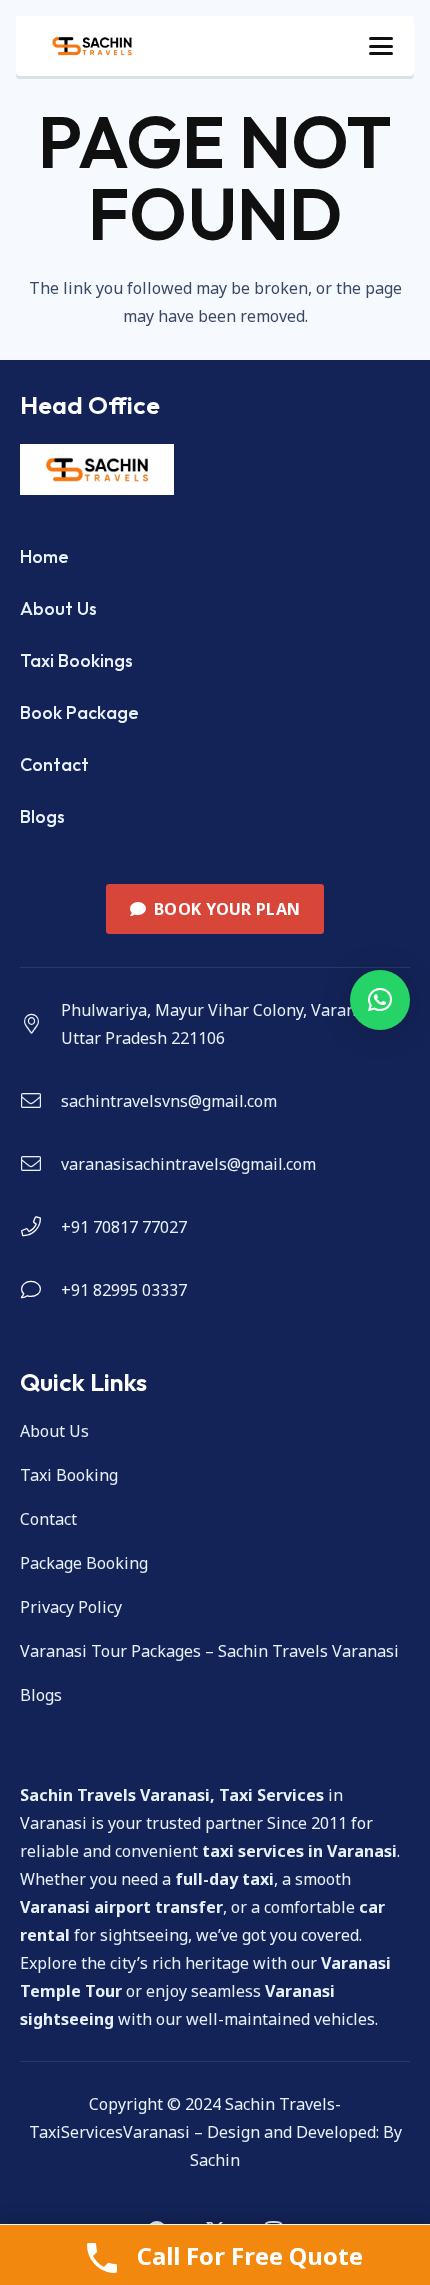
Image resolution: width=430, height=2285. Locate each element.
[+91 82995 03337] (40, 1290)
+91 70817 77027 (124, 1227)
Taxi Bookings (76, 660)
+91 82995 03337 (124, 1290)
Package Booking (84, 1563)
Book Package (79, 712)
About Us (58, 608)
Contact (54, 764)
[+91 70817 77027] (40, 1227)
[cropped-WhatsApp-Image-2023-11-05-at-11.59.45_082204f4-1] (92, 46)
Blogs (42, 816)
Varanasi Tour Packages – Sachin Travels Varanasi (209, 1651)
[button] (381, 46)
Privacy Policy (71, 1607)
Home (44, 556)
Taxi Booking (69, 1475)
